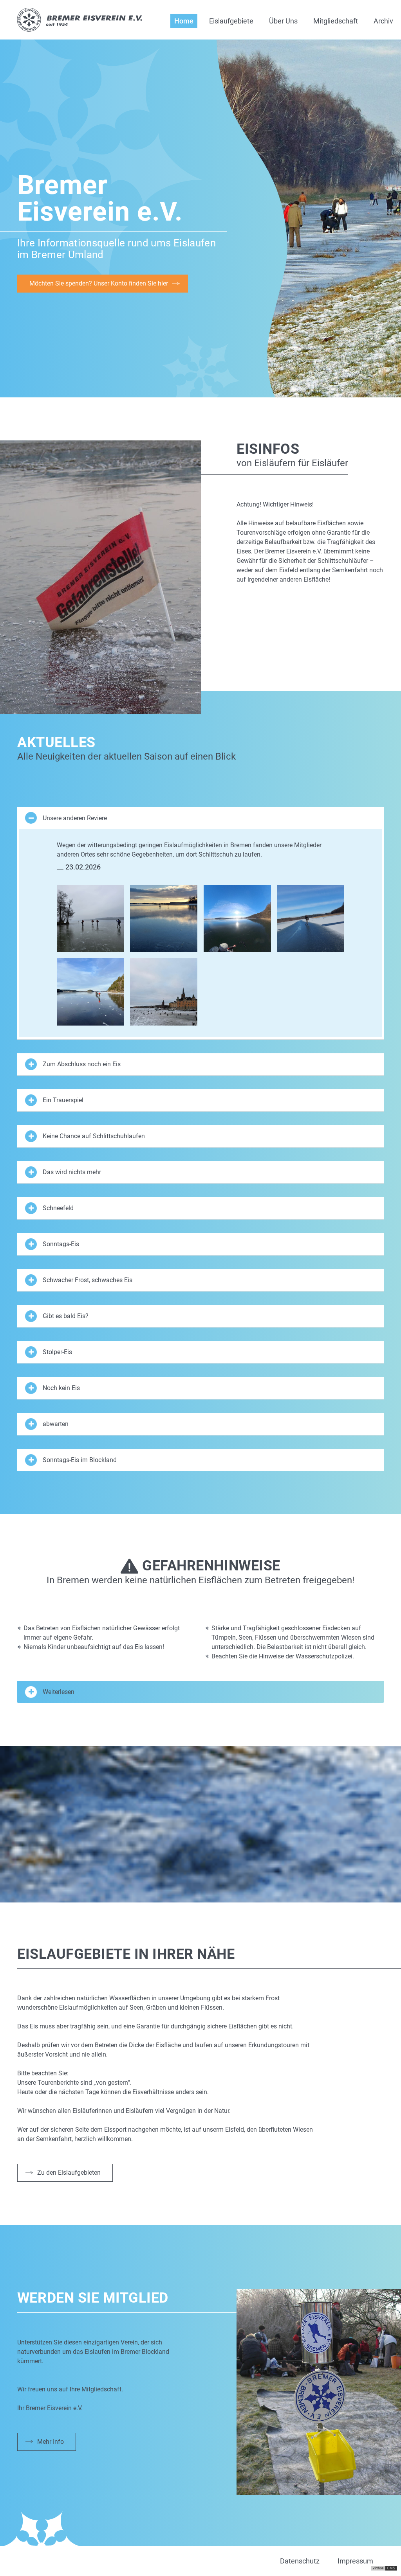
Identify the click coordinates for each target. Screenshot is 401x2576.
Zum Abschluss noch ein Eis (82, 1064)
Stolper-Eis (57, 1352)
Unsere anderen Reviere (75, 818)
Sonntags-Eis (61, 1244)
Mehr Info (51, 2442)
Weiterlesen (59, 1692)
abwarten (56, 1424)
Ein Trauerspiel (63, 1100)
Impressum (355, 2561)
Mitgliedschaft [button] (336, 21)
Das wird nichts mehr (72, 1172)
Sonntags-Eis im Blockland (80, 1460)
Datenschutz (300, 2561)
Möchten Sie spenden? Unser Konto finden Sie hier (99, 283)
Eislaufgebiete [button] (231, 21)
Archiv (383, 21)
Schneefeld (58, 1208)
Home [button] (184, 21)
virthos (378, 2568)
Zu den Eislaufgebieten (69, 2173)
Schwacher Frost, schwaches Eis (88, 1280)
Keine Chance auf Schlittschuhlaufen (94, 1136)
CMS (391, 2568)
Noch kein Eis (61, 1388)
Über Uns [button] (283, 21)
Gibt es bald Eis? (66, 1316)
